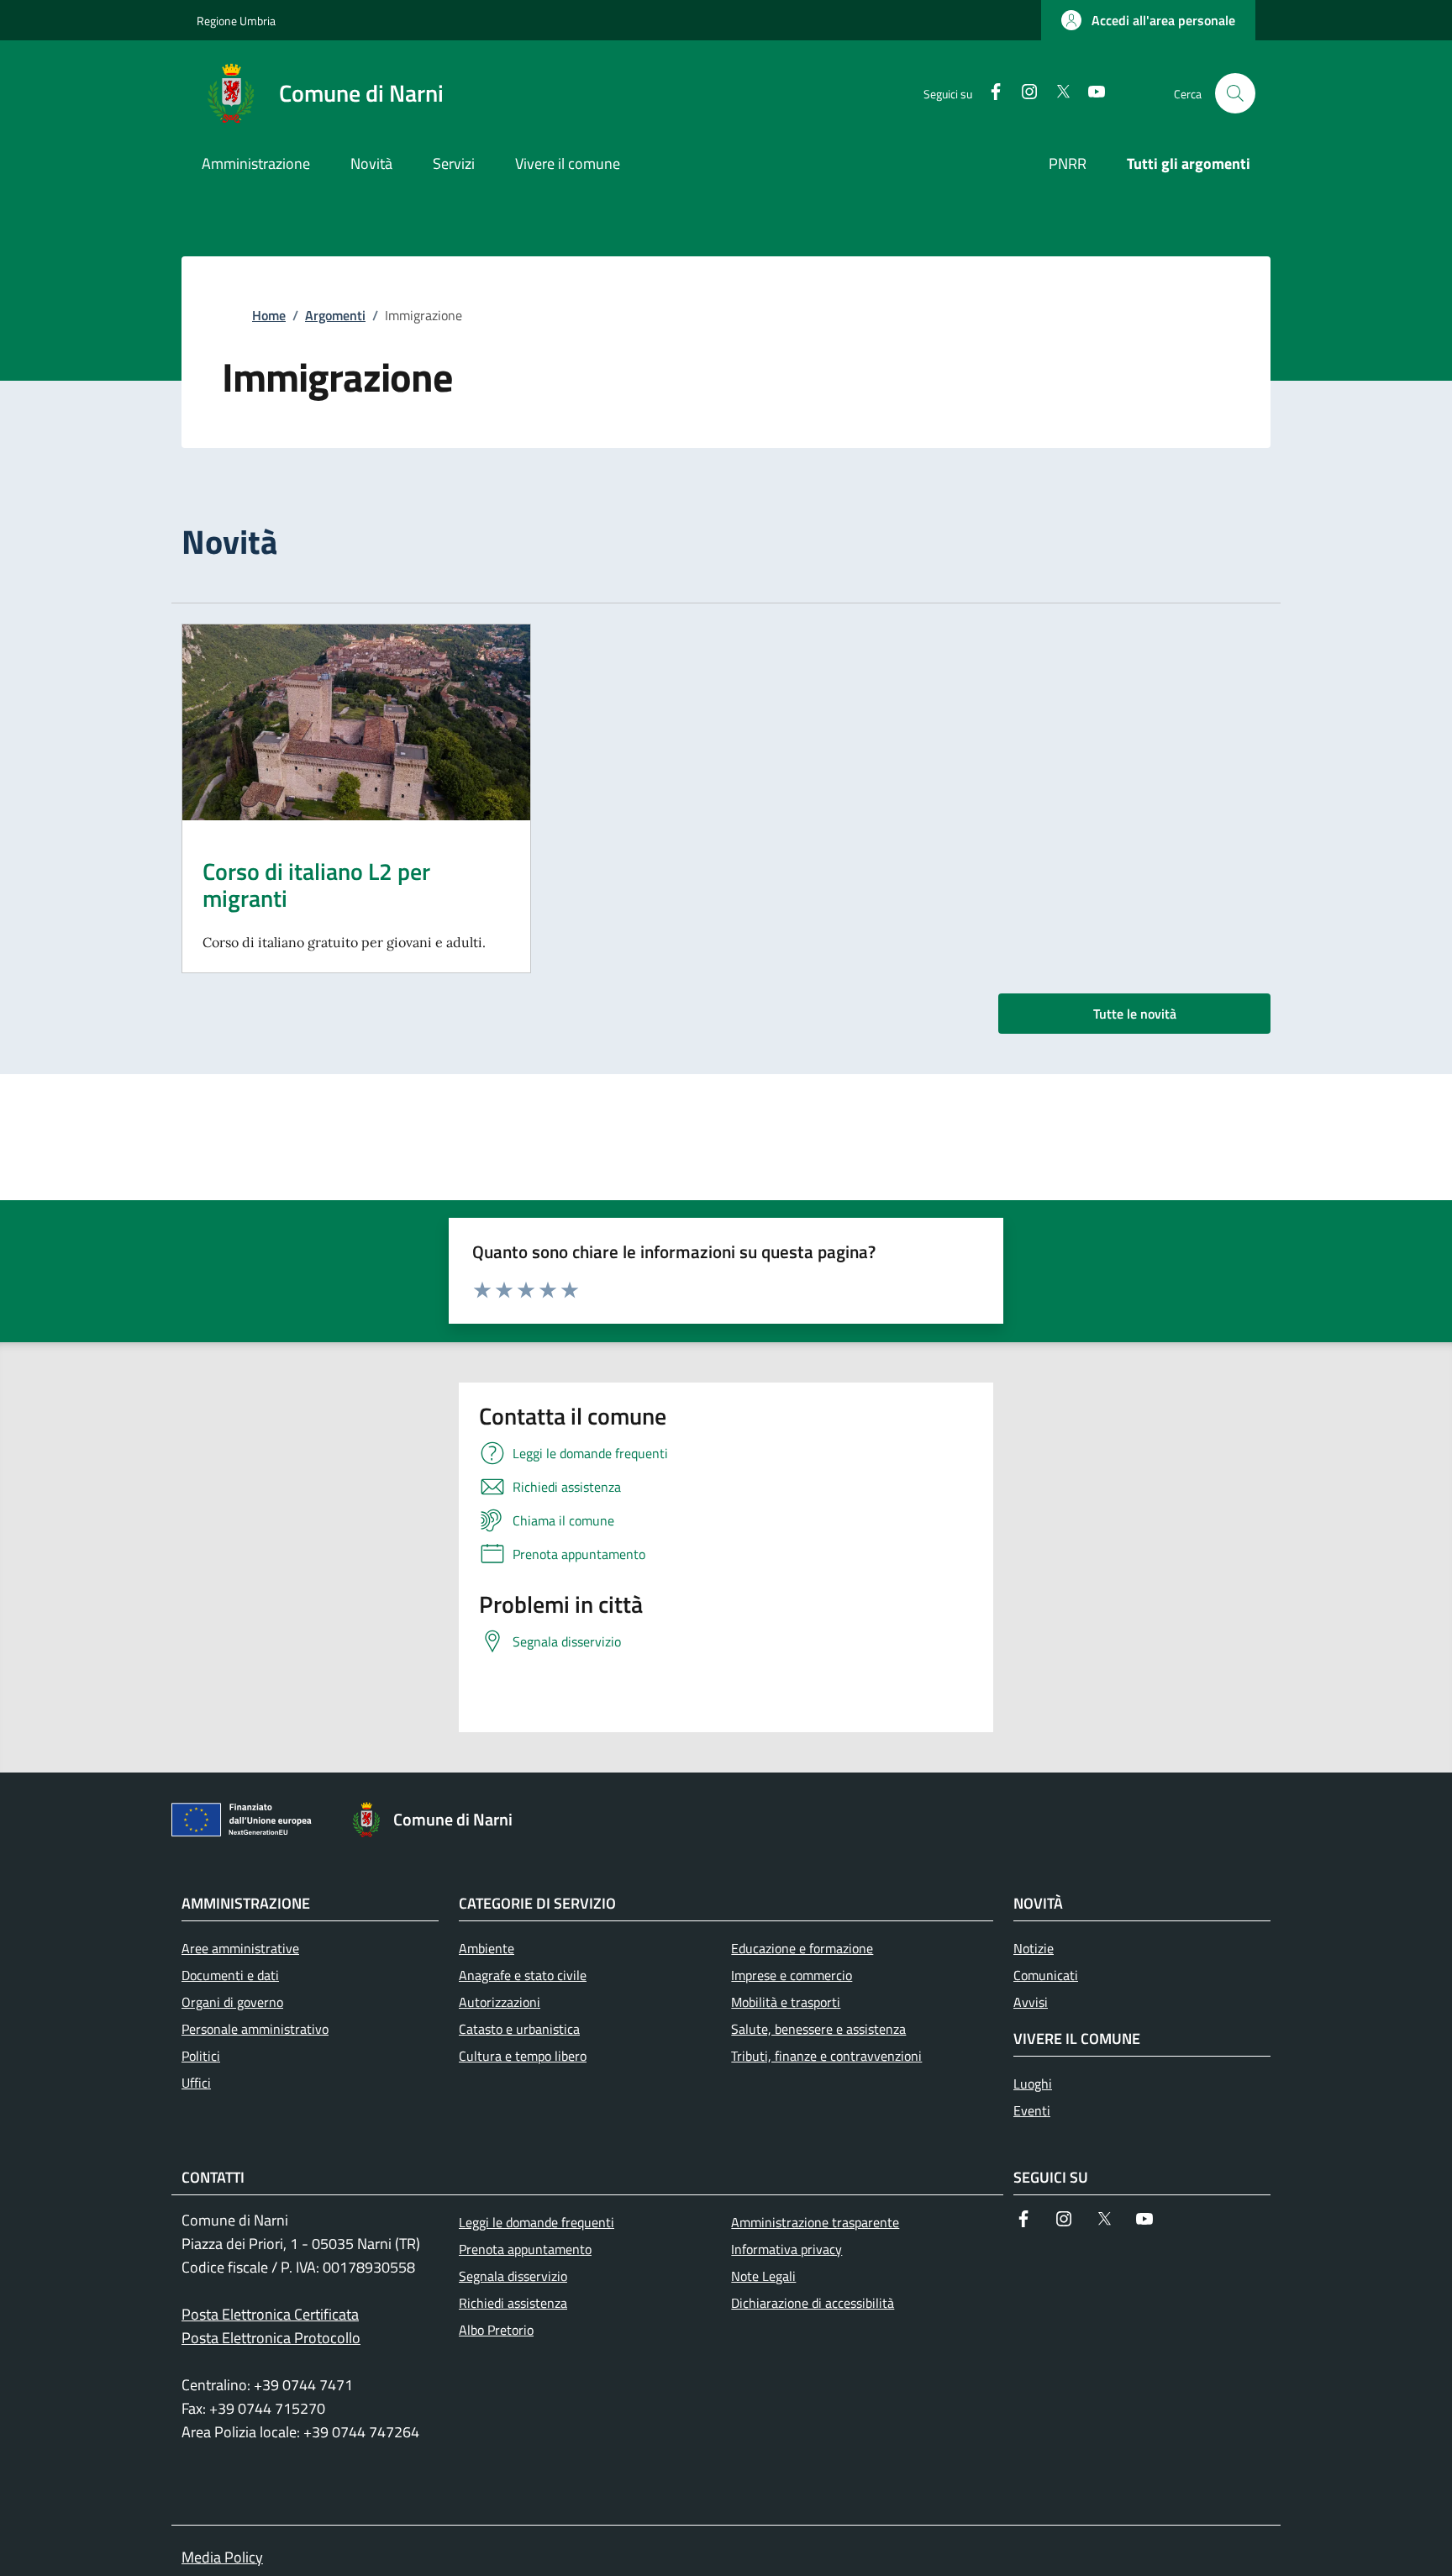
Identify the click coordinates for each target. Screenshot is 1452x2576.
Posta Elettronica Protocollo (271, 2338)
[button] (1148, 20)
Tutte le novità (1135, 1014)
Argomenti (335, 315)
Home (269, 315)
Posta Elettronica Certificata (270, 2314)
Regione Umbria (236, 21)
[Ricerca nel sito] (1235, 93)
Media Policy (222, 2557)
